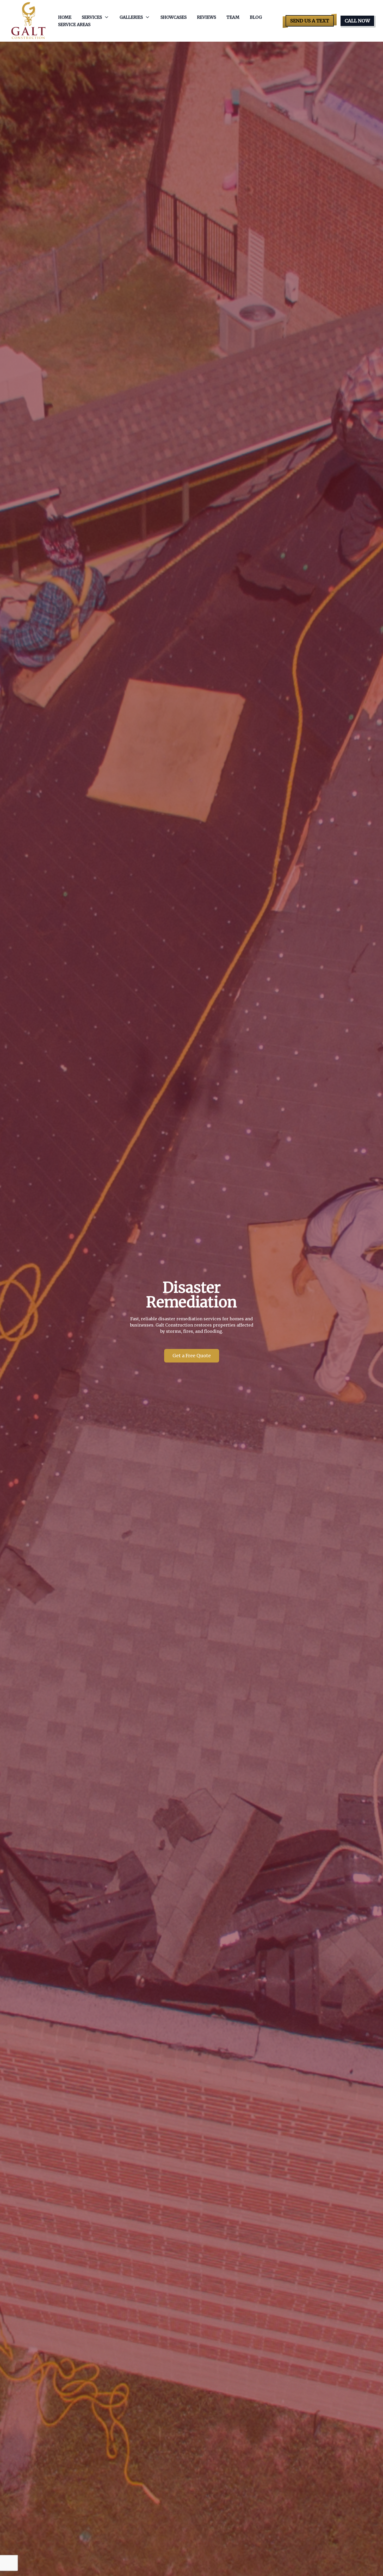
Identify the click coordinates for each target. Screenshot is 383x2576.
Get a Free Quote (192, 1356)
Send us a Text (310, 21)
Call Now (357, 21)
